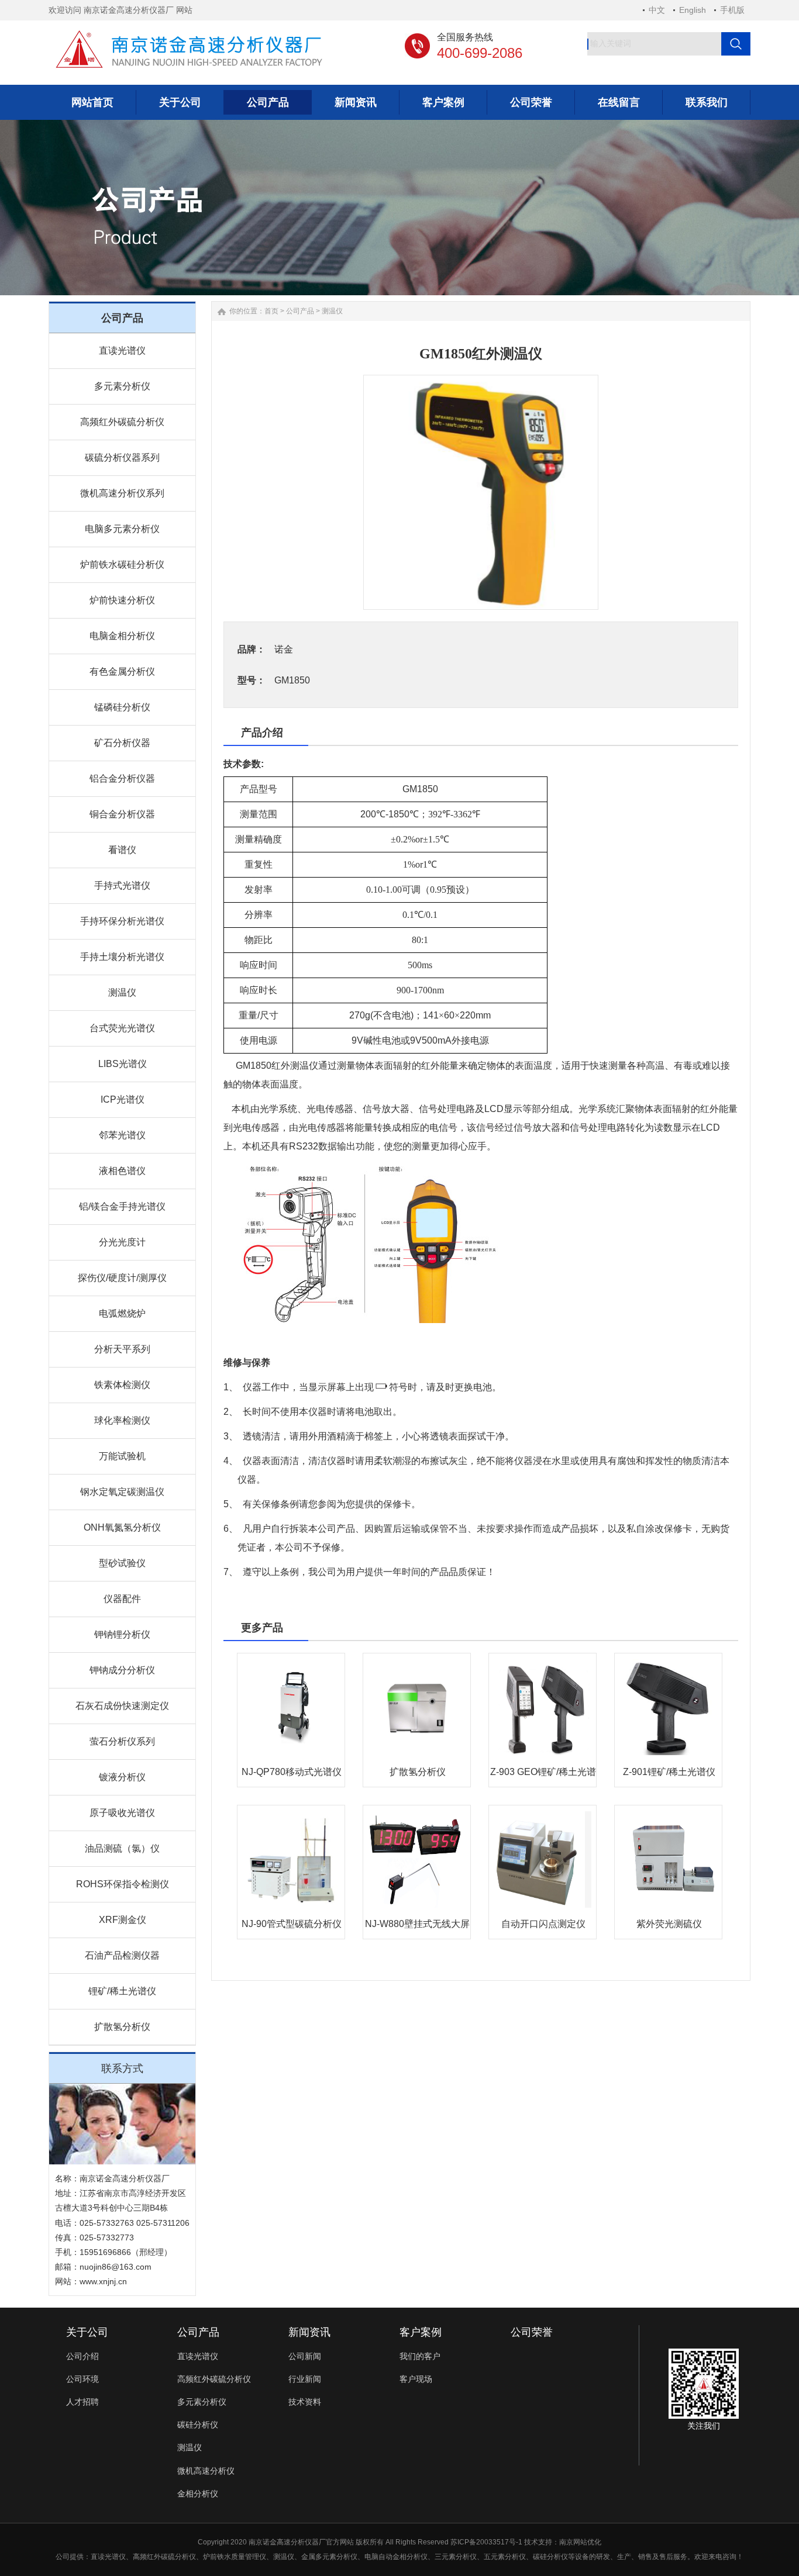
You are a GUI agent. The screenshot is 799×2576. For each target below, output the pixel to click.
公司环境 (82, 2379)
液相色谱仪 (122, 1171)
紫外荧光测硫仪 (669, 1924)
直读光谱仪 (122, 351)
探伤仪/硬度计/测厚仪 (122, 1278)
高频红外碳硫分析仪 (122, 422)
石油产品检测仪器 (122, 1955)
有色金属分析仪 (122, 671)
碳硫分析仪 (178, 2557)
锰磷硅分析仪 (122, 707)
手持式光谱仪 (122, 885)
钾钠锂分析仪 (122, 1634)
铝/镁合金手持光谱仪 (122, 1206)
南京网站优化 (580, 2542)
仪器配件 (122, 1599)
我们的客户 (420, 2356)
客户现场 (416, 2379)
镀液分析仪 (122, 1777)
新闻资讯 (309, 2332)
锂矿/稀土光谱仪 (122, 1991)
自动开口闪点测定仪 (543, 1924)
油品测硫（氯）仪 (122, 1848)
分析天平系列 (122, 1349)
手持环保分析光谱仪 (122, 921)
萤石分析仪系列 (122, 1741)
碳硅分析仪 (198, 2425)
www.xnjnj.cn (103, 2281)
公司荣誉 (532, 2332)
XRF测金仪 (123, 1920)
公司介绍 (82, 2356)
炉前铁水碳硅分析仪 (122, 564)
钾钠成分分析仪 (122, 1670)
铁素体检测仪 (122, 1385)
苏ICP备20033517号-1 (486, 2542)
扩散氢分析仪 (122, 2027)
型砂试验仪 (122, 1563)
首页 (271, 311)
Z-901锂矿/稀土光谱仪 (669, 1772)
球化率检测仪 (122, 1420)
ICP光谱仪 (123, 1099)
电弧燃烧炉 (122, 1313)
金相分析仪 (198, 2494)
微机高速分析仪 (206, 2471)
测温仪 (122, 992)
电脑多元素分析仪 (122, 529)
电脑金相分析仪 (122, 636)
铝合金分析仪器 (122, 778)
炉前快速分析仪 (122, 600)
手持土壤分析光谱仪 (122, 957)
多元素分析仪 (122, 386)
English (693, 10)
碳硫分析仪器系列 (122, 457)
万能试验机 (122, 1456)
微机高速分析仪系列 (122, 493)
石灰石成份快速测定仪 (122, 1706)
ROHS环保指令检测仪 (123, 1884)
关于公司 (87, 2332)
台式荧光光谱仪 (122, 1028)
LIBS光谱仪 (123, 1064)
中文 (657, 10)
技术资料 (305, 2402)
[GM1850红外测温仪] (481, 492)
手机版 (732, 10)
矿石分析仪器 (122, 743)
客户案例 (421, 2332)
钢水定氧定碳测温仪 (122, 1492)
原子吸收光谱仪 (122, 1813)
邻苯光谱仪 (122, 1135)
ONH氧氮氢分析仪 (122, 1527)
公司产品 (300, 311)
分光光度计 (122, 1242)
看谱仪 (122, 850)
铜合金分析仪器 (122, 814)
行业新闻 (305, 2379)
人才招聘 (82, 2402)
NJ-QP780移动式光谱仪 (292, 1772)
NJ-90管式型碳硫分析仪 (292, 1924)
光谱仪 (115, 2557)
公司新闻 (305, 2356)
